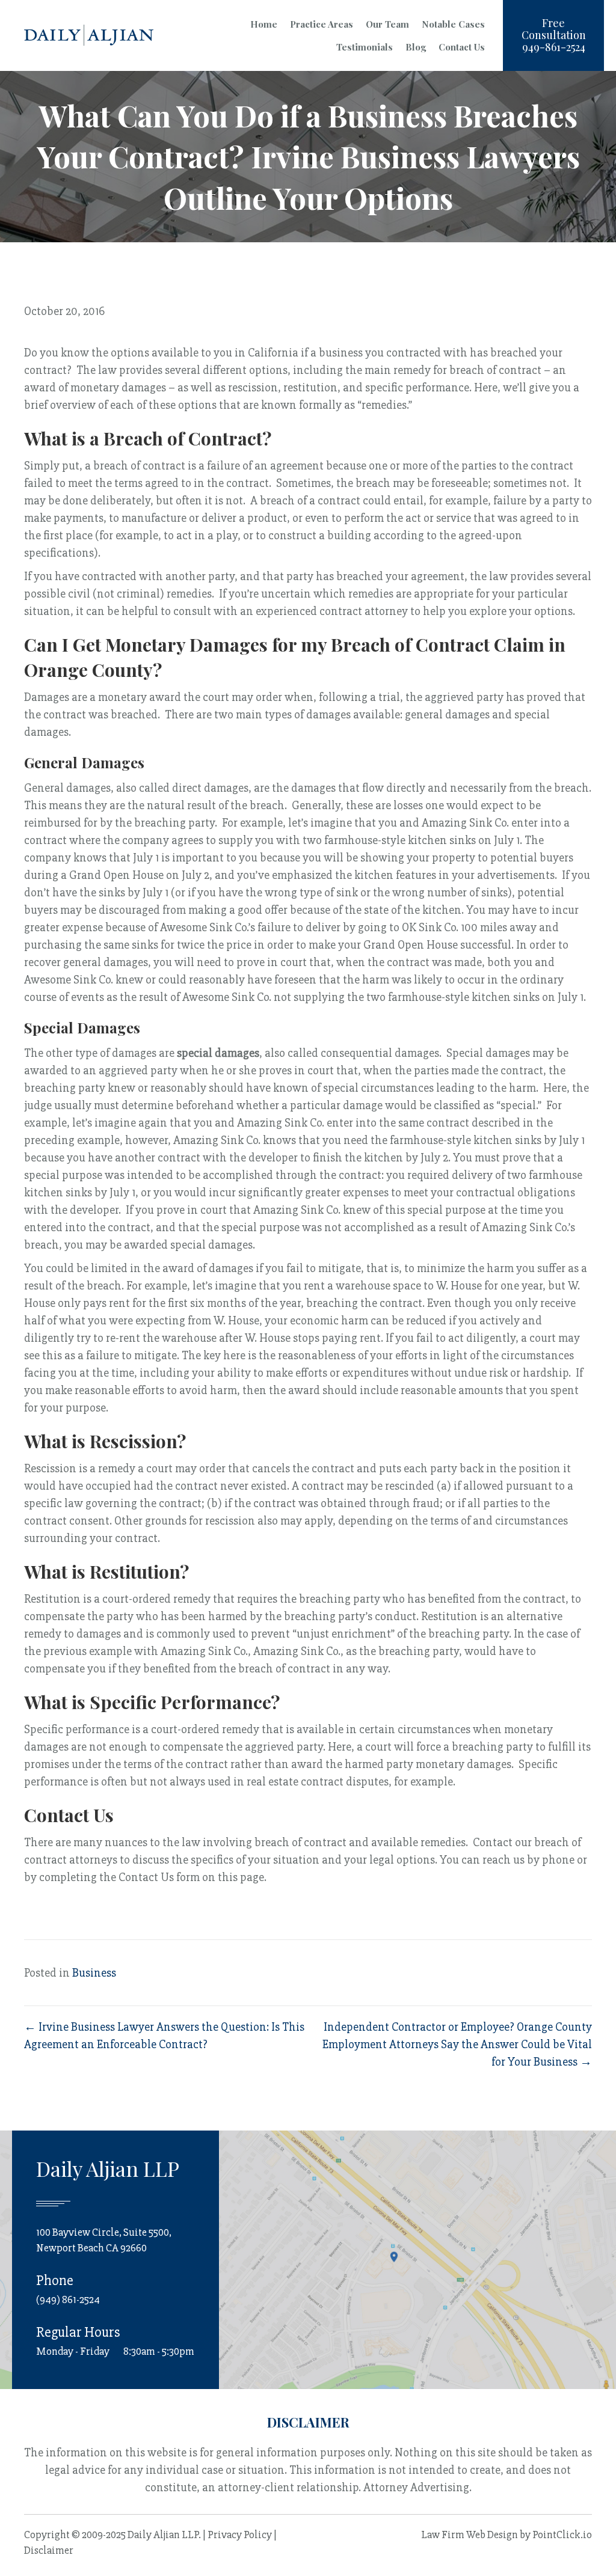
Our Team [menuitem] (387, 24)
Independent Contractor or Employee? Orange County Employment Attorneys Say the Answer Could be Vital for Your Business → (457, 2044)
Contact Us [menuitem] (462, 47)
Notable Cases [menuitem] (453, 24)
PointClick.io (562, 2535)
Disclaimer (49, 2550)
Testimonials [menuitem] (365, 47)
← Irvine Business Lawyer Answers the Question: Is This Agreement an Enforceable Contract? (164, 2036)
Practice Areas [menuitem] (322, 24)
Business (94, 1973)
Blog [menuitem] (416, 47)
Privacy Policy (240, 2535)
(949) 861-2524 (68, 2299)
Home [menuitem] (264, 24)
